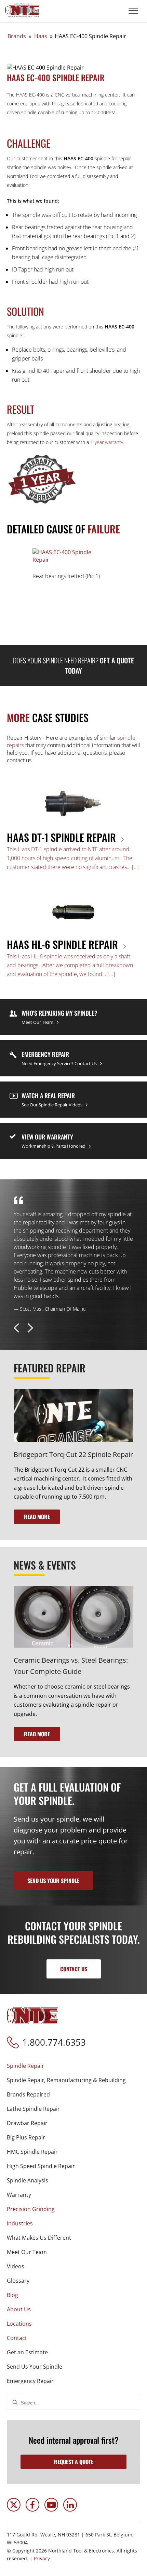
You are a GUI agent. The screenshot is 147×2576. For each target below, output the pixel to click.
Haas (41, 36)
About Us (19, 2309)
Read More (37, 1517)
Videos (16, 2266)
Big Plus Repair (26, 2137)
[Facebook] (32, 2509)
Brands (17, 36)
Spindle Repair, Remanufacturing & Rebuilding (66, 2080)
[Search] (15, 2403)
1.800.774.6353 (54, 2042)
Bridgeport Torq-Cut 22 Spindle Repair (73, 1454)
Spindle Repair (25, 2066)
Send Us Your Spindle (35, 2367)
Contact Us (74, 1969)
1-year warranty (107, 442)
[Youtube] (51, 2509)
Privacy (42, 2558)
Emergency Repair (30, 2381)
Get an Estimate (27, 2352)
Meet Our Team (27, 2252)
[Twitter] (14, 2509)
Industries (20, 2223)
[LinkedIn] (70, 2509)
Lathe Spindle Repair (33, 2109)
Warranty (19, 2195)
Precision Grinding (31, 2209)
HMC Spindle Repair (32, 2152)
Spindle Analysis (28, 2180)
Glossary (18, 2281)
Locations (19, 2324)
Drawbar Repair (27, 2123)
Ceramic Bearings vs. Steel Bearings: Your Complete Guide (71, 1666)
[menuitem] (73, 2130)
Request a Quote (74, 2462)
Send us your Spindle (53, 1881)
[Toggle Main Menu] (133, 11)
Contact (17, 2338)
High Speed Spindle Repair (41, 2166)
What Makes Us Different (39, 2238)
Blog (12, 2295)
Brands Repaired (28, 2094)
